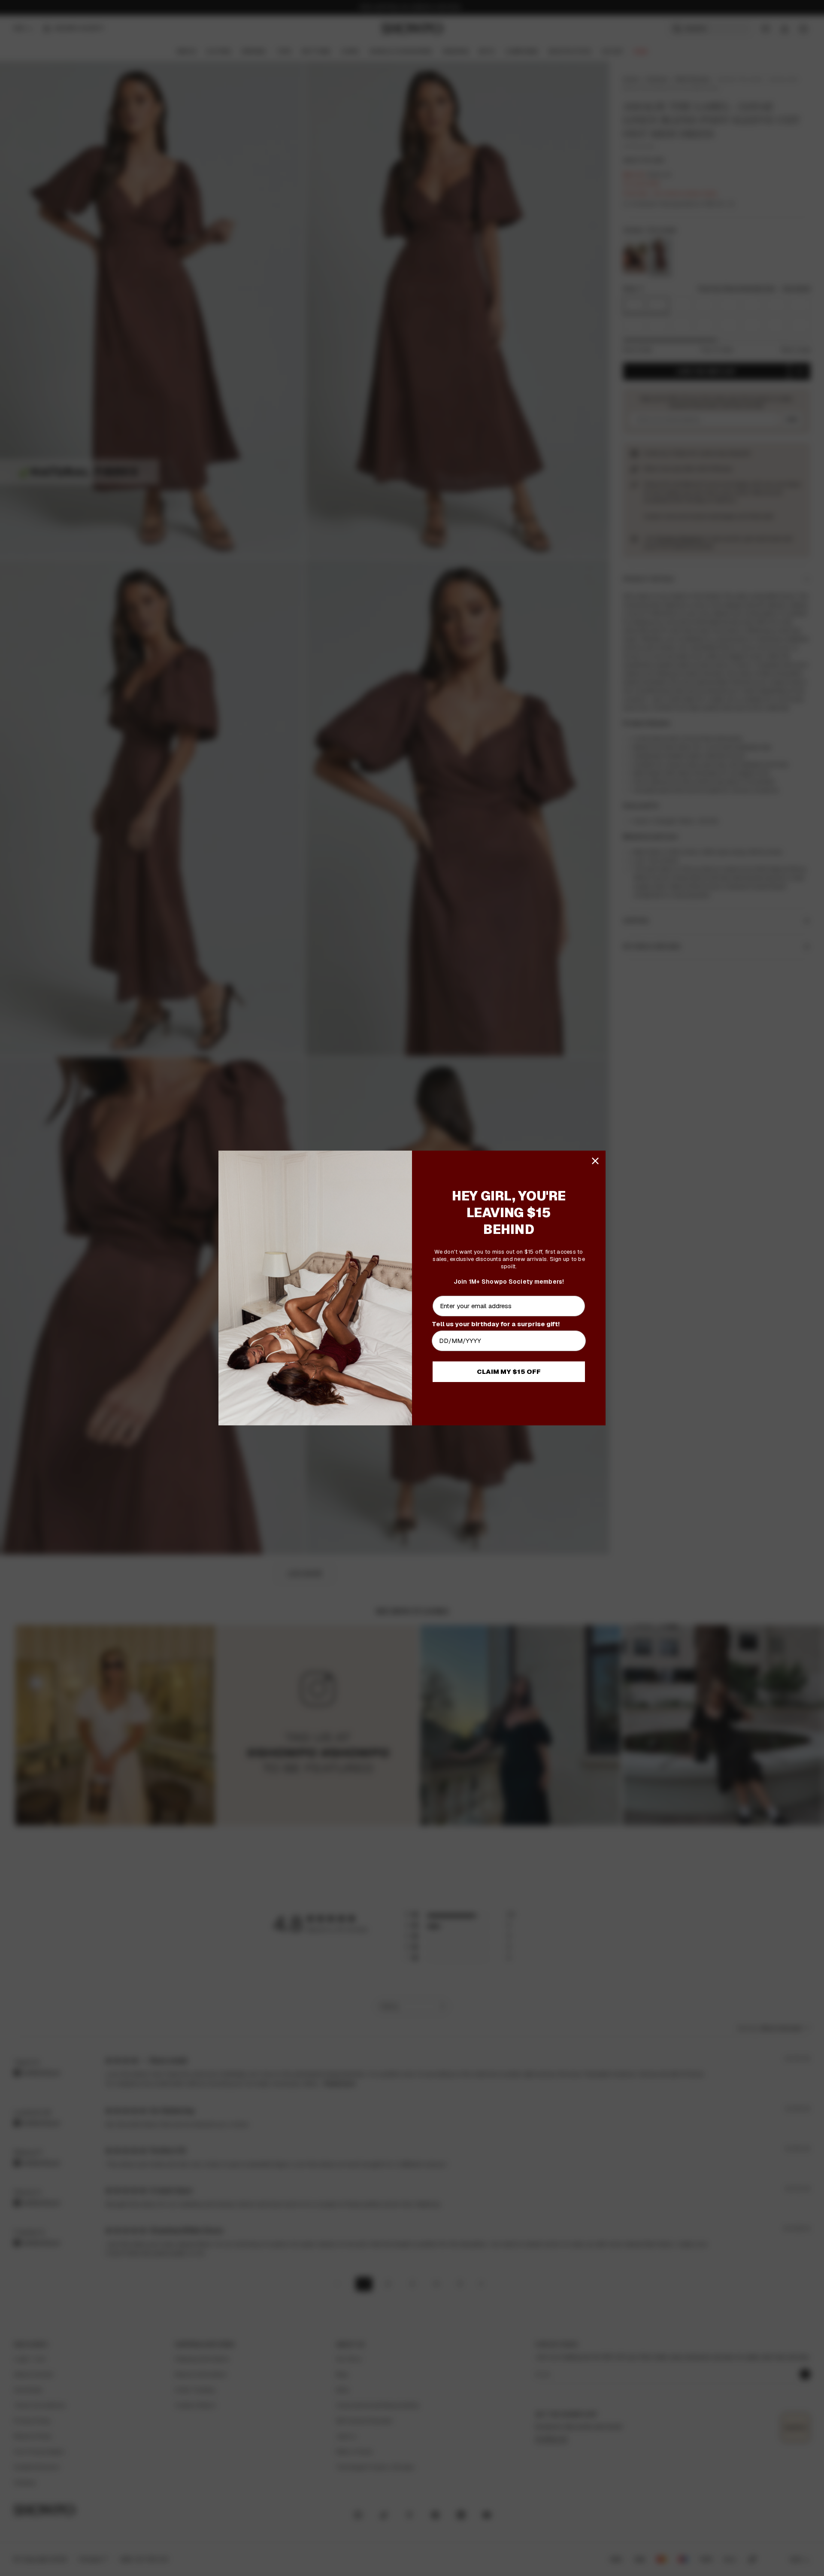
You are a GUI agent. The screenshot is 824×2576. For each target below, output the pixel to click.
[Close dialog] (595, 1161)
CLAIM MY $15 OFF (509, 1372)
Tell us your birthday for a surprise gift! (496, 1324)
